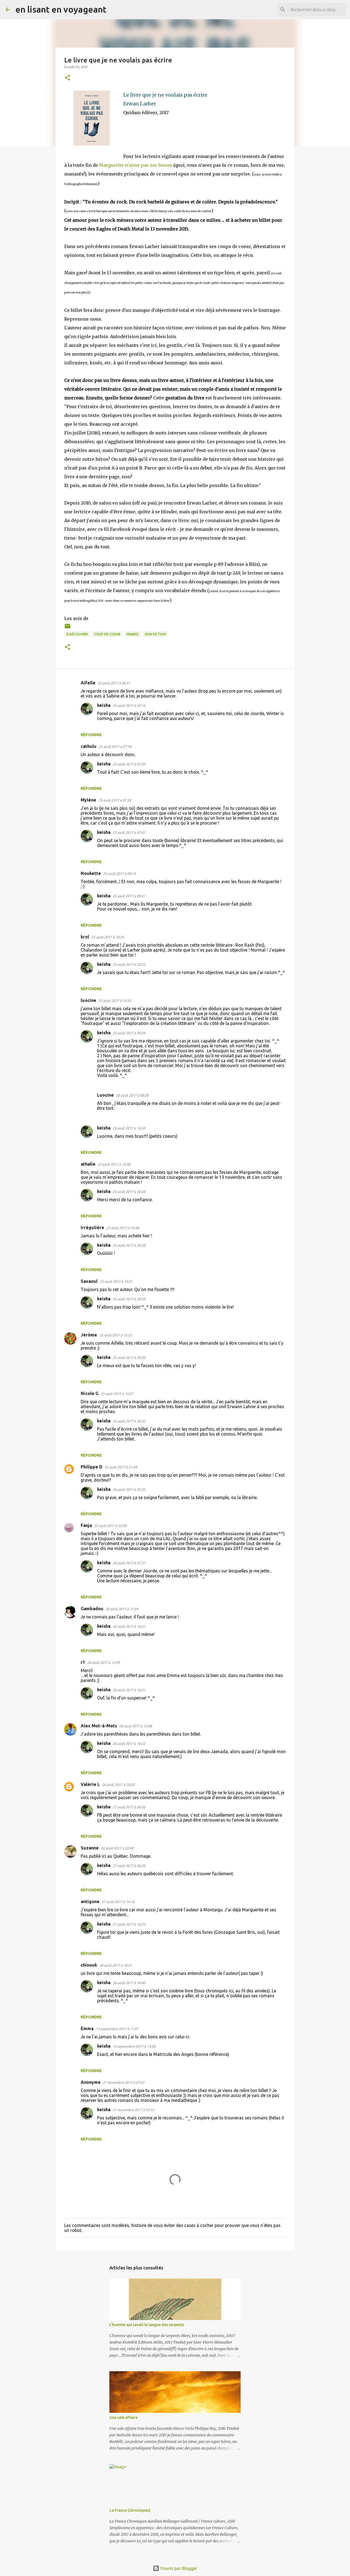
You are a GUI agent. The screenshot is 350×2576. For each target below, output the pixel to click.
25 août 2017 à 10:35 (115, 1001)
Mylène (88, 800)
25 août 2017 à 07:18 (115, 747)
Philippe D (91, 1467)
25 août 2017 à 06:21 (114, 683)
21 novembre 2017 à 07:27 (124, 2082)
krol (85, 937)
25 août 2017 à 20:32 (129, 1421)
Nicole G (90, 1393)
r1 (83, 1662)
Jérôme (89, 1335)
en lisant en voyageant (61, 9)
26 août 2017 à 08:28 (132, 1095)
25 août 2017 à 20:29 (129, 1299)
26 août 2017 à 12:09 (103, 1662)
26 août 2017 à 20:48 (117, 1848)
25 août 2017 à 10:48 (123, 1228)
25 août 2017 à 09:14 (119, 874)
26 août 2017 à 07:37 (129, 1563)
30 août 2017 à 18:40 (129, 1983)
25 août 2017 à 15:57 (117, 1394)
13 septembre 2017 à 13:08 (134, 2046)
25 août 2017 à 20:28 (129, 1192)
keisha (104, 705)
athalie (88, 1164)
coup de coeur (107, 634)
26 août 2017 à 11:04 (122, 1609)
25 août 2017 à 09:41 (129, 896)
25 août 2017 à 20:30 (129, 1358)
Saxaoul (89, 1281)
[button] (68, 78)
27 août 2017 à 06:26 (129, 1807)
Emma (87, 2028)
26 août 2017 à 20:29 (118, 1785)
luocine (88, 1000)
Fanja (86, 1525)
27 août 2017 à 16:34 (129, 1924)
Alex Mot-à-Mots (99, 1726)
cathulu (89, 746)
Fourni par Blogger (178, 2568)
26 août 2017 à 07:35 (129, 1489)
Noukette (91, 873)
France (133, 634)
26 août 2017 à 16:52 (129, 1744)
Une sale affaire (123, 2417)
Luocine (105, 1095)
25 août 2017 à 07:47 (129, 832)
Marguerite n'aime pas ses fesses (136, 165)
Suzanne (90, 1848)
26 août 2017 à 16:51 (129, 1626)
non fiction (155, 634)
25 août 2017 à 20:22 (129, 964)
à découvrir (77, 634)
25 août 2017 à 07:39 (115, 800)
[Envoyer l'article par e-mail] (68, 628)
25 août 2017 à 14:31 (116, 1281)
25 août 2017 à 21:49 (121, 1467)
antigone (90, 1901)
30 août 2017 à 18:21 (116, 1965)
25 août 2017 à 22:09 (110, 1526)
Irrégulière (92, 1228)
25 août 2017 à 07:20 (129, 764)
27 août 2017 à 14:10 (118, 1902)
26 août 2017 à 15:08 (135, 1726)
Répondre (91, 735)
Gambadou (92, 1609)
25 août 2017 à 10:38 (114, 1164)
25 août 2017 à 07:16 (129, 705)
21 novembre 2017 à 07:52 (133, 2110)
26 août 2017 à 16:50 (129, 1128)
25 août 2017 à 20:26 (129, 1033)
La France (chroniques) (130, 2510)
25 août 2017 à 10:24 (108, 937)
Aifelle (88, 683)
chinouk (89, 1965)
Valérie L (90, 1784)
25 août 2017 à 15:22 (116, 1335)
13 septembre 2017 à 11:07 (117, 2029)
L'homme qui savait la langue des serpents (147, 2325)
